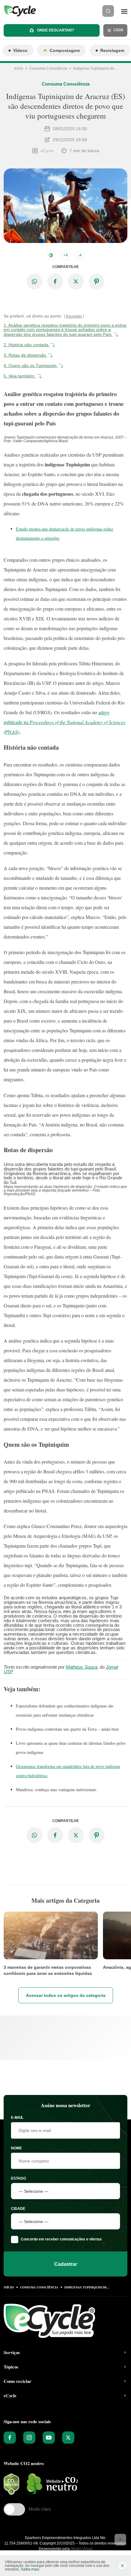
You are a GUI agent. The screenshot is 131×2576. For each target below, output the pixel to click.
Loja (118, 30)
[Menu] (124, 11)
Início (19, 68)
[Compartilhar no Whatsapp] (34, 281)
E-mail (17, 2118)
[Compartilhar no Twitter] (76, 281)
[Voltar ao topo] (120, 2540)
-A (80, 255)
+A (66, 255)
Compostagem (65, 50)
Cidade (18, 2209)
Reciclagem (112, 50)
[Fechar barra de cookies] (122, 2566)
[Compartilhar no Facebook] (55, 281)
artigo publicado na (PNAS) (64, 722)
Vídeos (20, 50)
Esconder (74, 316)
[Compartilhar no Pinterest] (97, 281)
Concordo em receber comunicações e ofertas (61, 2239)
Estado (18, 2178)
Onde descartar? (55, 30)
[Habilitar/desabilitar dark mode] (51, 255)
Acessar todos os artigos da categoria (66, 1995)
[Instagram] (29, 2438)
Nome (16, 2148)
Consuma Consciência (48, 68)
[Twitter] (68, 2438)
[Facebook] (10, 2438)
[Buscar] (108, 11)
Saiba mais (30, 2569)
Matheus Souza (81, 1667)
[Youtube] (49, 2438)
